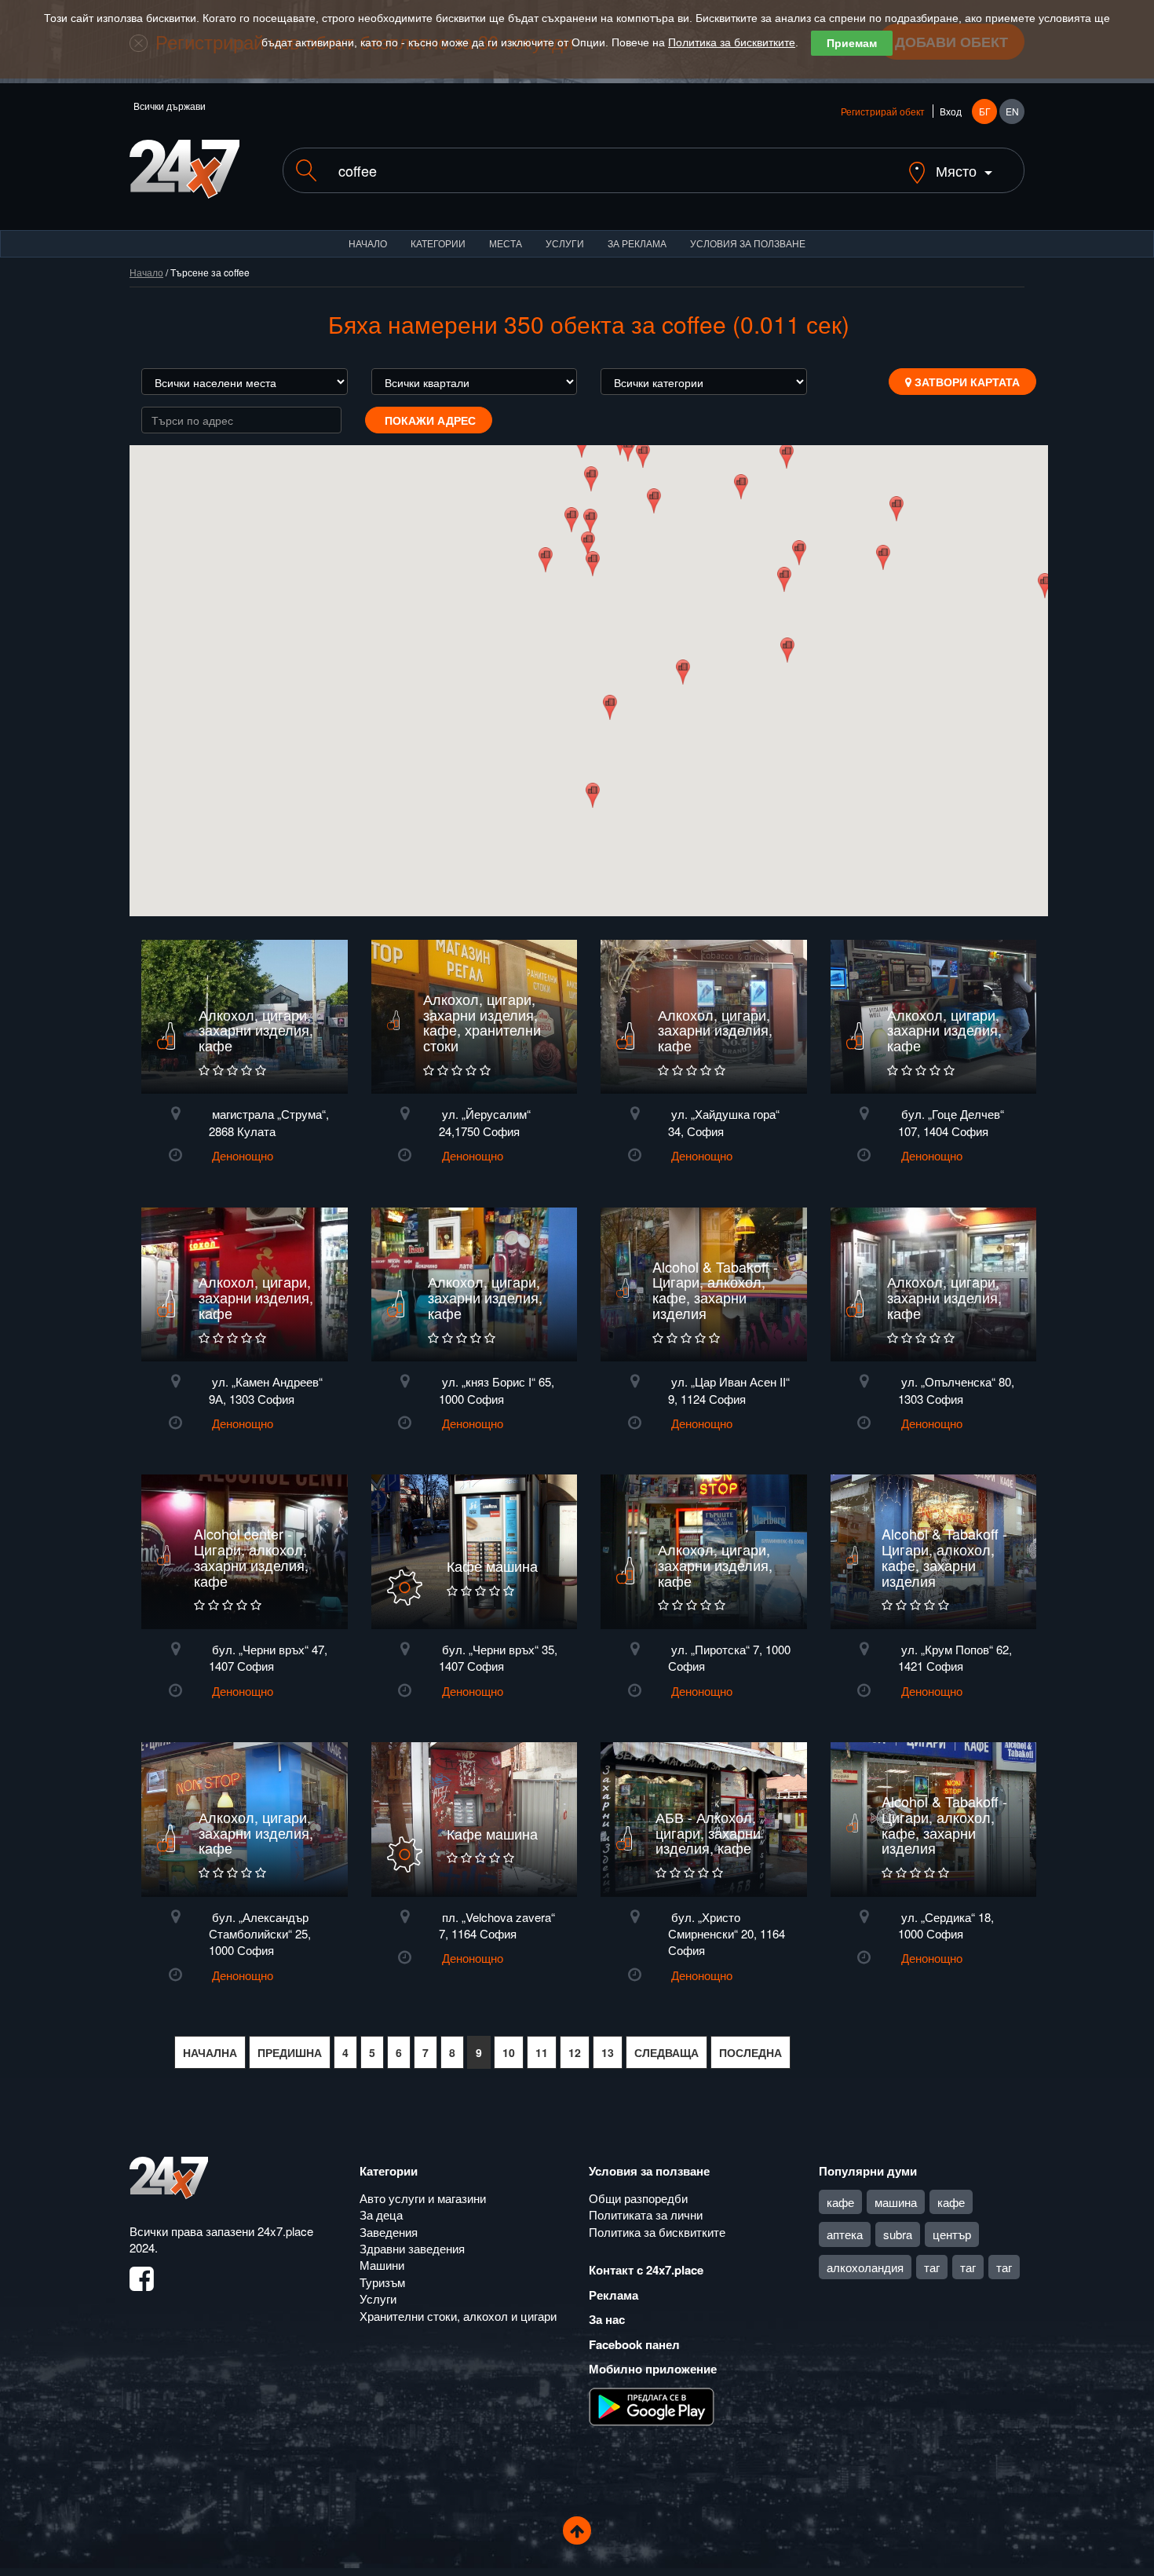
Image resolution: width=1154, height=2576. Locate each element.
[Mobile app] (652, 2405)
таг (932, 2267)
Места (506, 243)
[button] (588, 544)
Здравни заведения (412, 2248)
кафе (840, 2202)
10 (509, 2052)
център (952, 2234)
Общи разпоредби (638, 2198)
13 (608, 2052)
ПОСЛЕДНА (750, 2052)
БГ (985, 111)
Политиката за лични (646, 2214)
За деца (381, 2214)
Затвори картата (966, 382)
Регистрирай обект (883, 111)
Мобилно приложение (653, 2369)
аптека (845, 2234)
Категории (438, 243)
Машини (382, 2265)
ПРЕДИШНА (290, 2052)
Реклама (614, 2295)
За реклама (637, 243)
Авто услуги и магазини (423, 2198)
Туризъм (382, 2282)
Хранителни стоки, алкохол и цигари (458, 2316)
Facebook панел (634, 2344)
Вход (951, 111)
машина (896, 2202)
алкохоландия (865, 2267)
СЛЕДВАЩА (666, 2052)
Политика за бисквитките (732, 42)
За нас (607, 2319)
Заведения (389, 2232)
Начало (368, 243)
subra (898, 2234)
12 (575, 2052)
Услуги (565, 243)
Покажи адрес (429, 420)
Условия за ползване (748, 243)
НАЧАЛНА (210, 2052)
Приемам (852, 43)
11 (542, 2052)
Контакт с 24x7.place (646, 2270)
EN (1012, 111)
